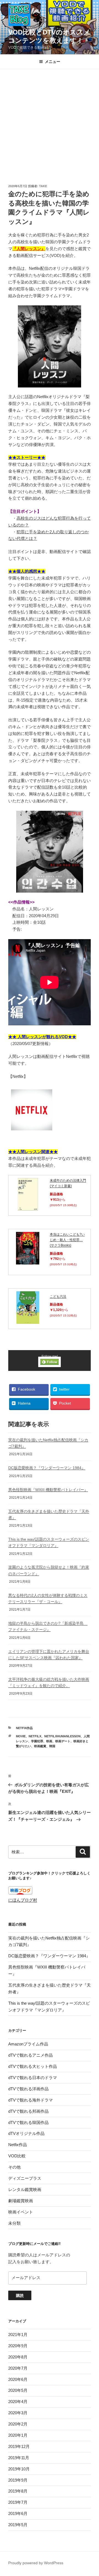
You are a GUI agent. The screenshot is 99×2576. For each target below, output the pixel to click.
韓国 (52, 1746)
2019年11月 (19, 2458)
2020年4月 (18, 2402)
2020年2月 (18, 2424)
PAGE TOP (92, 2494)
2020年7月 (18, 2368)
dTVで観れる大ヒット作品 (33, 2066)
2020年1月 (18, 2435)
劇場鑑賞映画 (21, 2201)
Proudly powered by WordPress (36, 2563)
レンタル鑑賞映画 (25, 2189)
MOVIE (21, 1736)
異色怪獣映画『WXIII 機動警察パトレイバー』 (48, 1490)
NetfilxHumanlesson (62, 1736)
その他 (14, 2167)
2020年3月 (18, 2413)
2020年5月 (18, 2390)
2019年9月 (18, 2480)
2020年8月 (18, 2357)
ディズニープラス (25, 2178)
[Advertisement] (50, 121)
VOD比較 (17, 2156)
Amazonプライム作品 (28, 2044)
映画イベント (21, 2212)
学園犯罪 (37, 1741)
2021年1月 (18, 2335)
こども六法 (58, 1296)
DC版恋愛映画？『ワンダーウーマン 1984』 (47, 1468)
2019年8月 (18, 2491)
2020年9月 (18, 2346)
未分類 (14, 2223)
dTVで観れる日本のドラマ (33, 2078)
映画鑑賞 (40, 1746)
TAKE (43, 186)
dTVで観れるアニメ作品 (31, 2055)
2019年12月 (19, 2446)
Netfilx (35, 1736)
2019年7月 (18, 2502)
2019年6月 (18, 2513)
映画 (49, 1741)
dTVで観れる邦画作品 (28, 2111)
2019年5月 (18, 2525)
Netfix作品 (24, 1728)
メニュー (53, 62)
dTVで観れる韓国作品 (28, 2122)
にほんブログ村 (23, 1900)
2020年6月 (18, 2379)
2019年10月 (19, 2469)
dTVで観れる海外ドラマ (31, 2100)
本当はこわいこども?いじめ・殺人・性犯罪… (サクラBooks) (67, 1240)
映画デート (63, 1741)
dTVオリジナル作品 (26, 2133)
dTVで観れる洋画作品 (28, 2089)
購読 (20, 2296)
